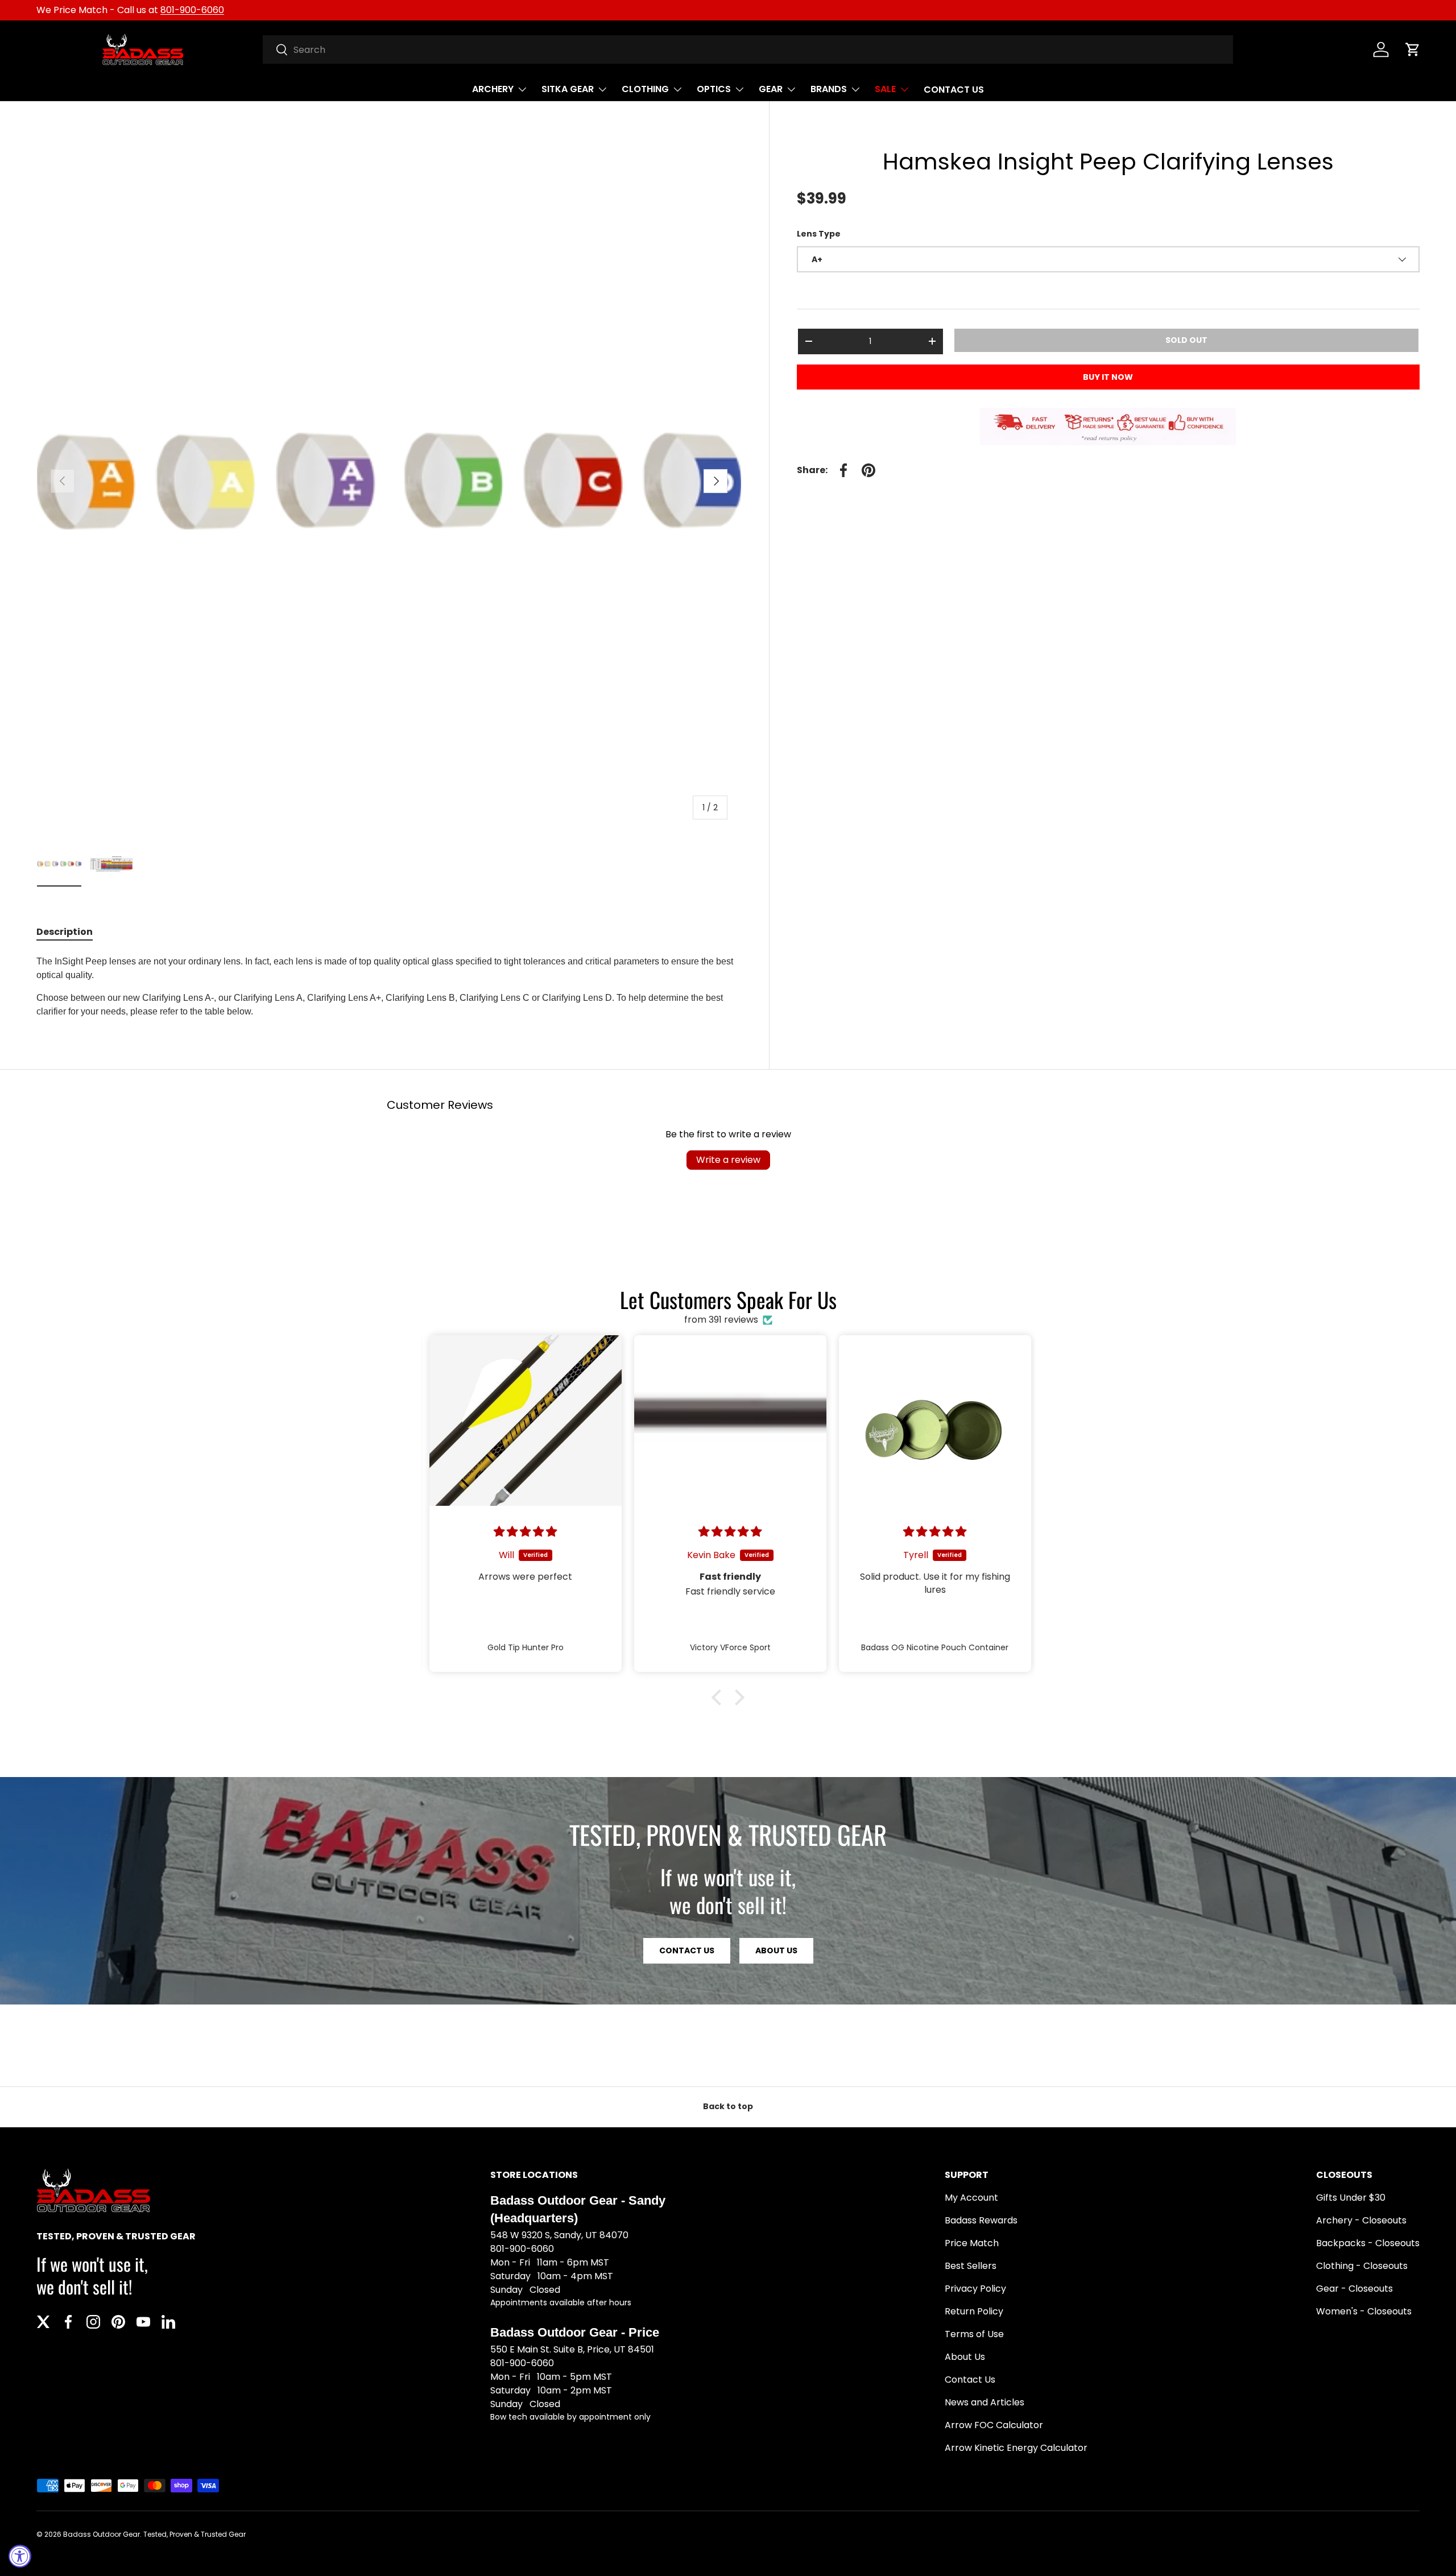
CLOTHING (645, 89)
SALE (885, 89)
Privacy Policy (975, 2289)
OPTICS (714, 89)
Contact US (687, 1950)
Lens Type (819, 234)
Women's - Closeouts (1364, 2311)
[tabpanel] (389, 987)
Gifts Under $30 (1351, 2198)
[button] (1413, 49)
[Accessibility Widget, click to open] (20, 2556)
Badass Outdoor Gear (102, 2534)
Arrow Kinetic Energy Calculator (1016, 2448)
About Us (776, 1950)
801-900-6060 (192, 10)
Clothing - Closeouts (1362, 2266)
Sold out (1186, 340)
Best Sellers (971, 2266)
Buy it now (1108, 377)
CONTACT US (954, 90)
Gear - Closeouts (1354, 2289)
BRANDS (829, 89)
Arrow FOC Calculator (994, 2425)
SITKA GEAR (568, 89)
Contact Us (970, 2380)
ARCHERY (493, 89)
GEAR (771, 89)
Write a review (728, 1160)
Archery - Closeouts (1361, 2220)
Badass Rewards (981, 2220)
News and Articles (985, 2402)
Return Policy (974, 2311)
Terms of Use (974, 2334)
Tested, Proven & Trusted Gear (195, 2534)
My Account (971, 2198)
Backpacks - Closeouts (1368, 2243)
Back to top (728, 2106)
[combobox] (748, 49)
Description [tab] (65, 932)
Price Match (972, 2243)
